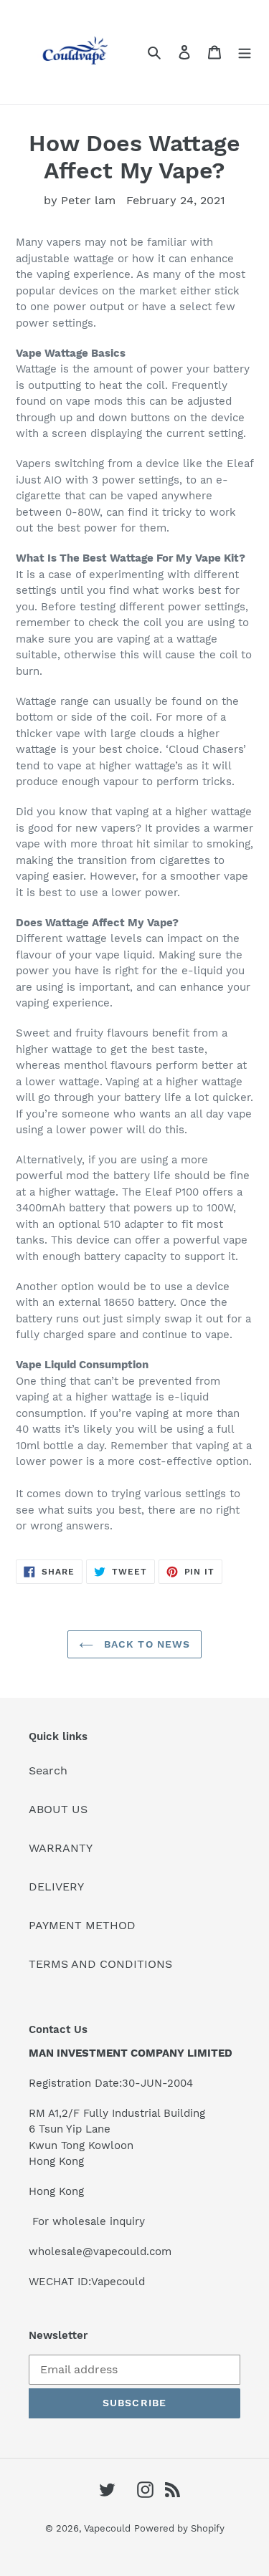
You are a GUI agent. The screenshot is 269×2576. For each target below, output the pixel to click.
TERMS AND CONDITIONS (100, 1964)
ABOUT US (58, 1809)
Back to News (146, 1644)
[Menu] (245, 52)
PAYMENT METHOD (82, 1925)
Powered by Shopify (179, 2528)
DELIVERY (56, 1887)
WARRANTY (61, 1848)
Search (48, 1770)
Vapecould (107, 2528)
